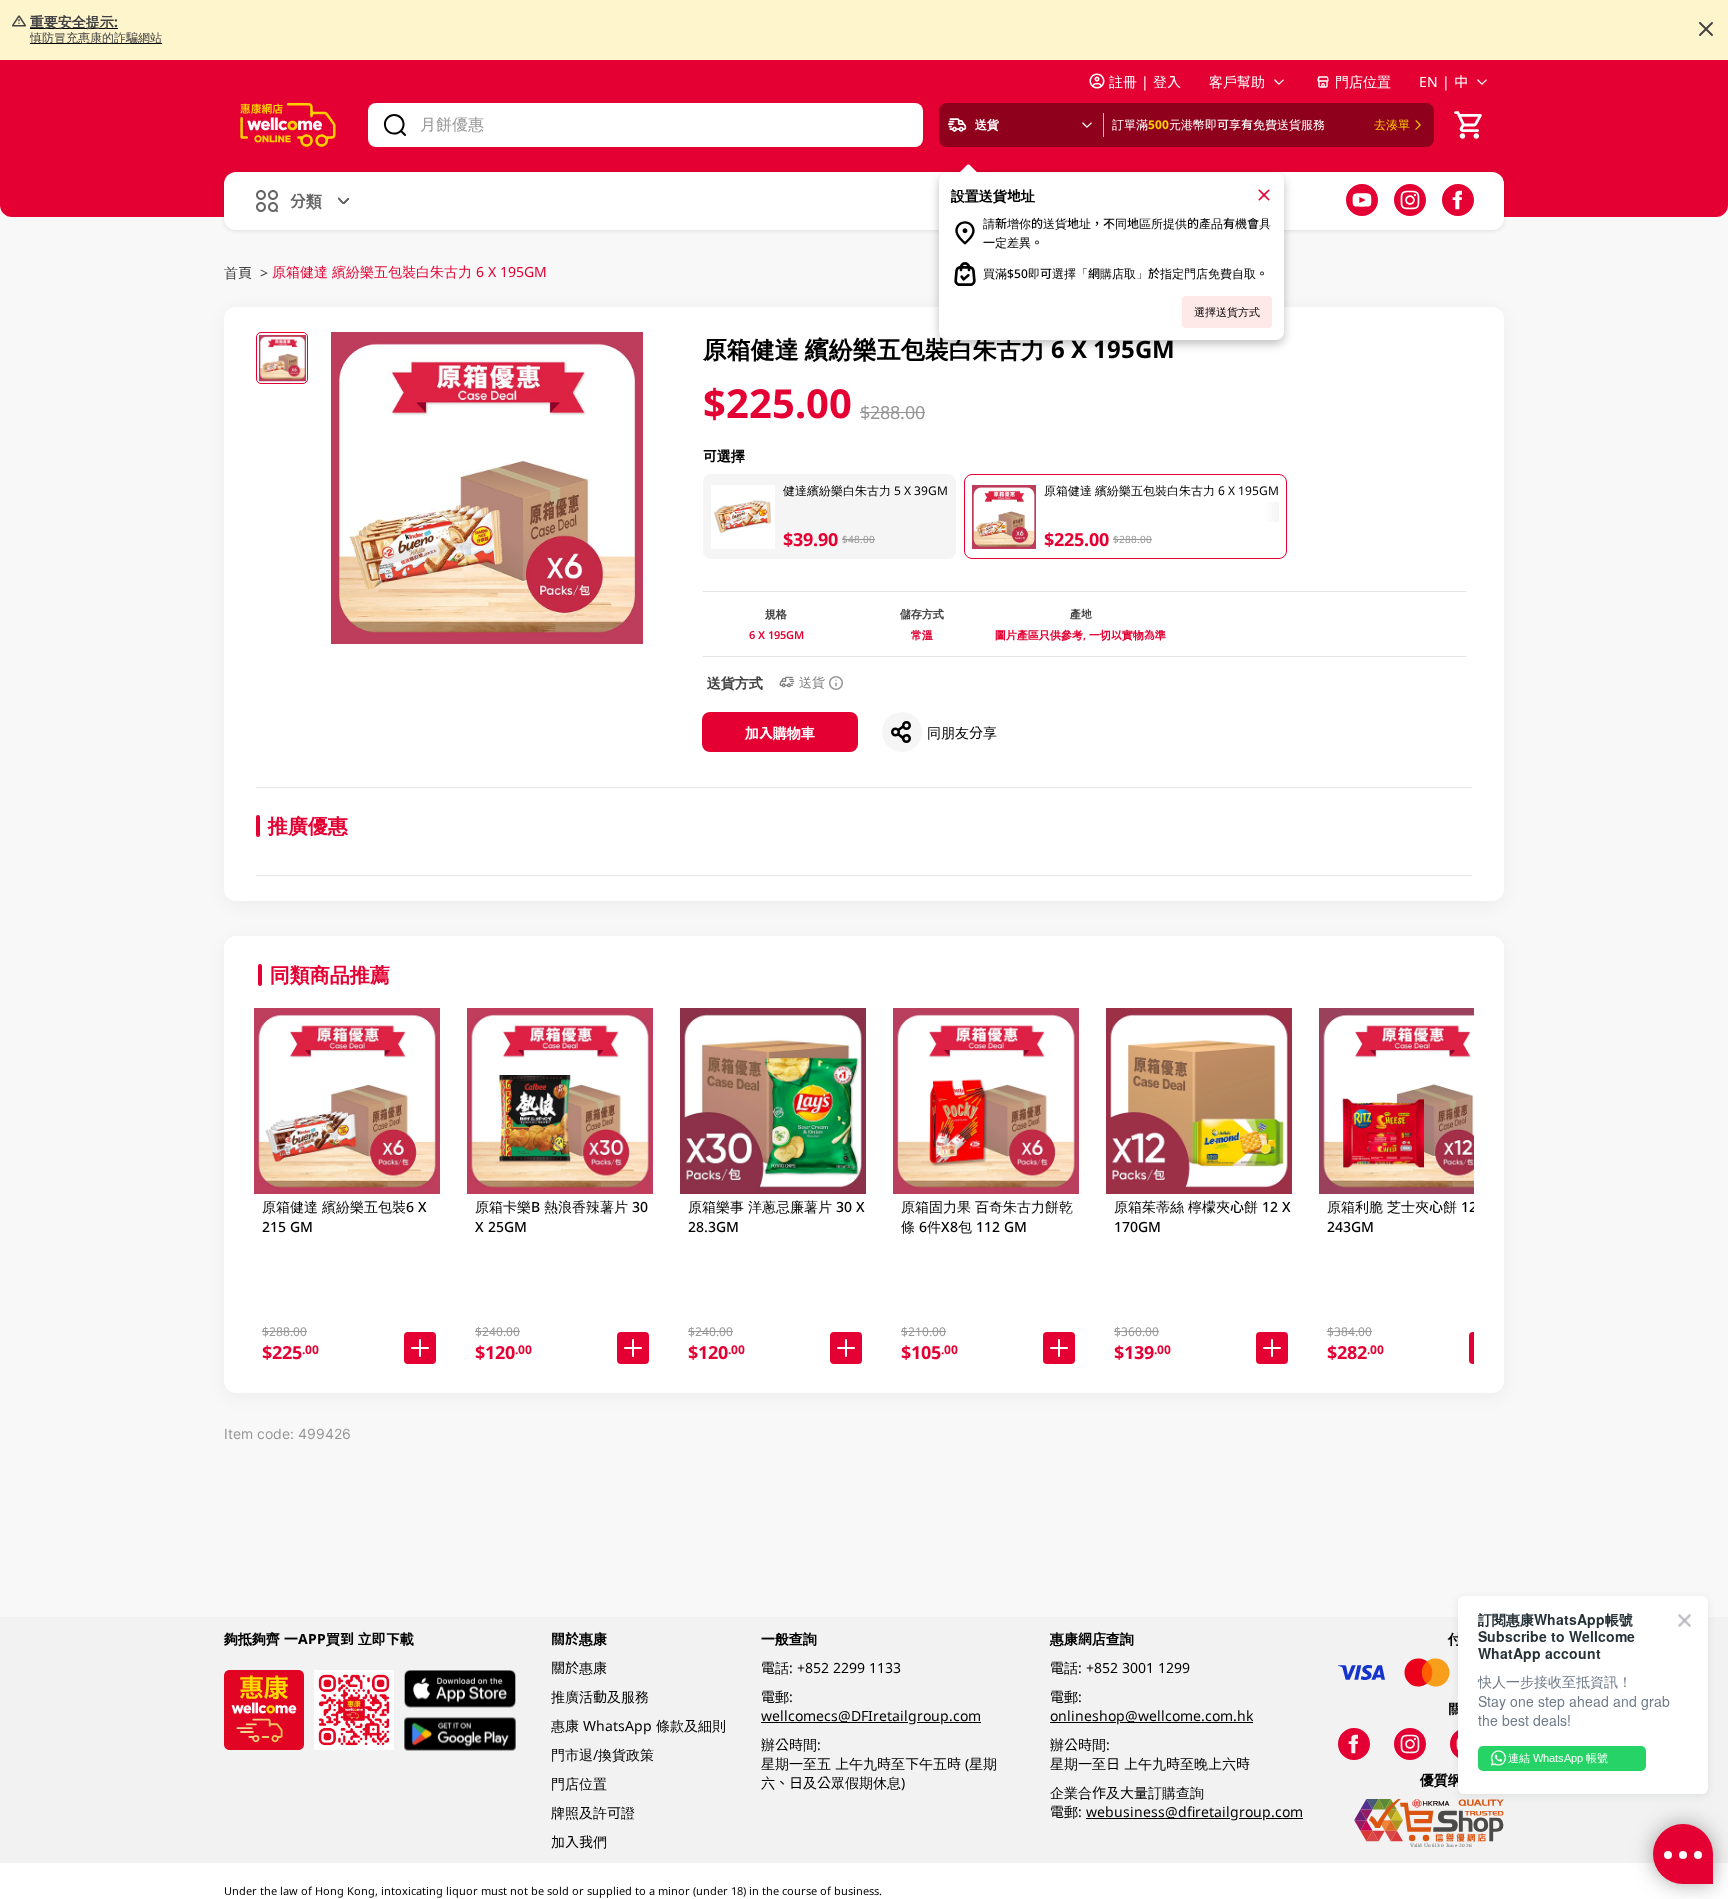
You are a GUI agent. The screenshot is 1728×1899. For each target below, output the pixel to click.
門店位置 (1363, 81)
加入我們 (579, 1841)
